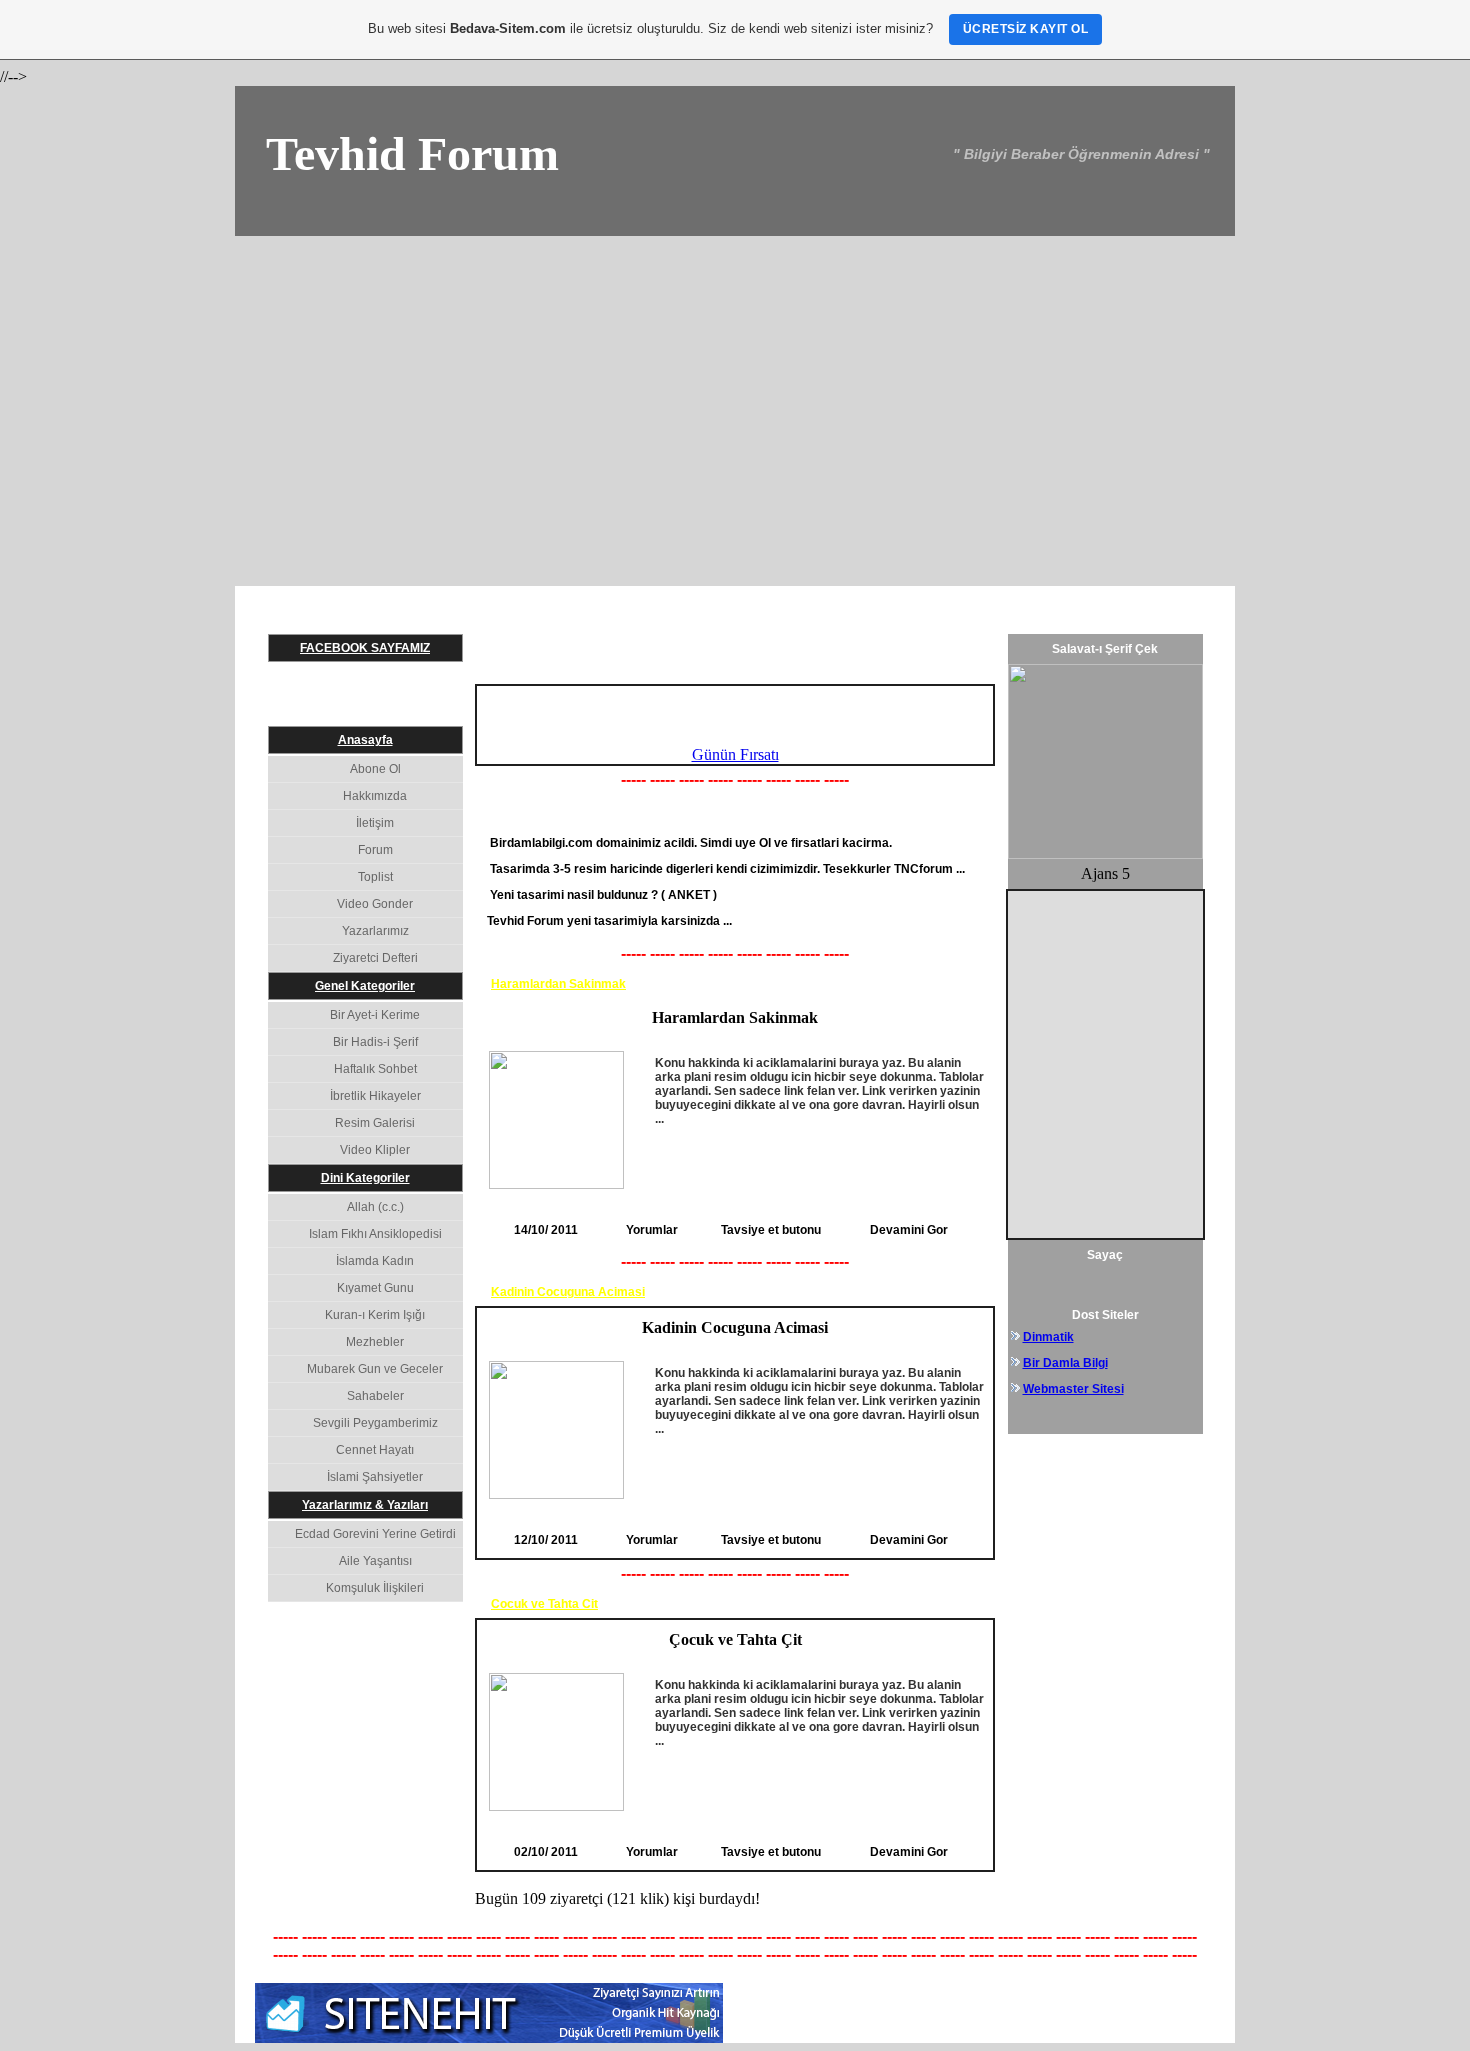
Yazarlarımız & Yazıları (365, 1505)
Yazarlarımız (375, 931)
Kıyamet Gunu (375, 1288)
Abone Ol (375, 769)
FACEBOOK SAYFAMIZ (365, 648)
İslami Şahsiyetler (375, 1477)
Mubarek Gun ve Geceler (375, 1369)
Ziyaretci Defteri (375, 958)
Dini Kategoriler (365, 1178)
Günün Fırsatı (735, 754)
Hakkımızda (375, 796)
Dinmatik (1048, 1337)
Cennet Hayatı (375, 1450)
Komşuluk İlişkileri (375, 1588)
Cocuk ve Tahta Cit (544, 1604)
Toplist (375, 877)
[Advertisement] (735, 386)
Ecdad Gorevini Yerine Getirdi (375, 1534)
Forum (375, 850)
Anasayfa (365, 740)
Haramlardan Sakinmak (558, 984)
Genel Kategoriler (365, 986)
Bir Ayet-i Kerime (375, 1015)
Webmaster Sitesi (1073, 1389)
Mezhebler (375, 1342)
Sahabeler (375, 1396)
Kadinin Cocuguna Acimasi (568, 1292)
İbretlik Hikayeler (375, 1096)
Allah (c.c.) (375, 1207)
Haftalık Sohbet (375, 1069)
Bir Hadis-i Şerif (375, 1042)
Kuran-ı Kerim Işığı (375, 1315)
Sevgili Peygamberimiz (375, 1423)
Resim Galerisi (375, 1123)
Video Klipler (375, 1150)
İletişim (375, 823)
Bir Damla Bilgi (1065, 1363)
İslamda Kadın (375, 1261)
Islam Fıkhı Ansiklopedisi (375, 1234)
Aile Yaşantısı (375, 1561)
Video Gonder (375, 904)
